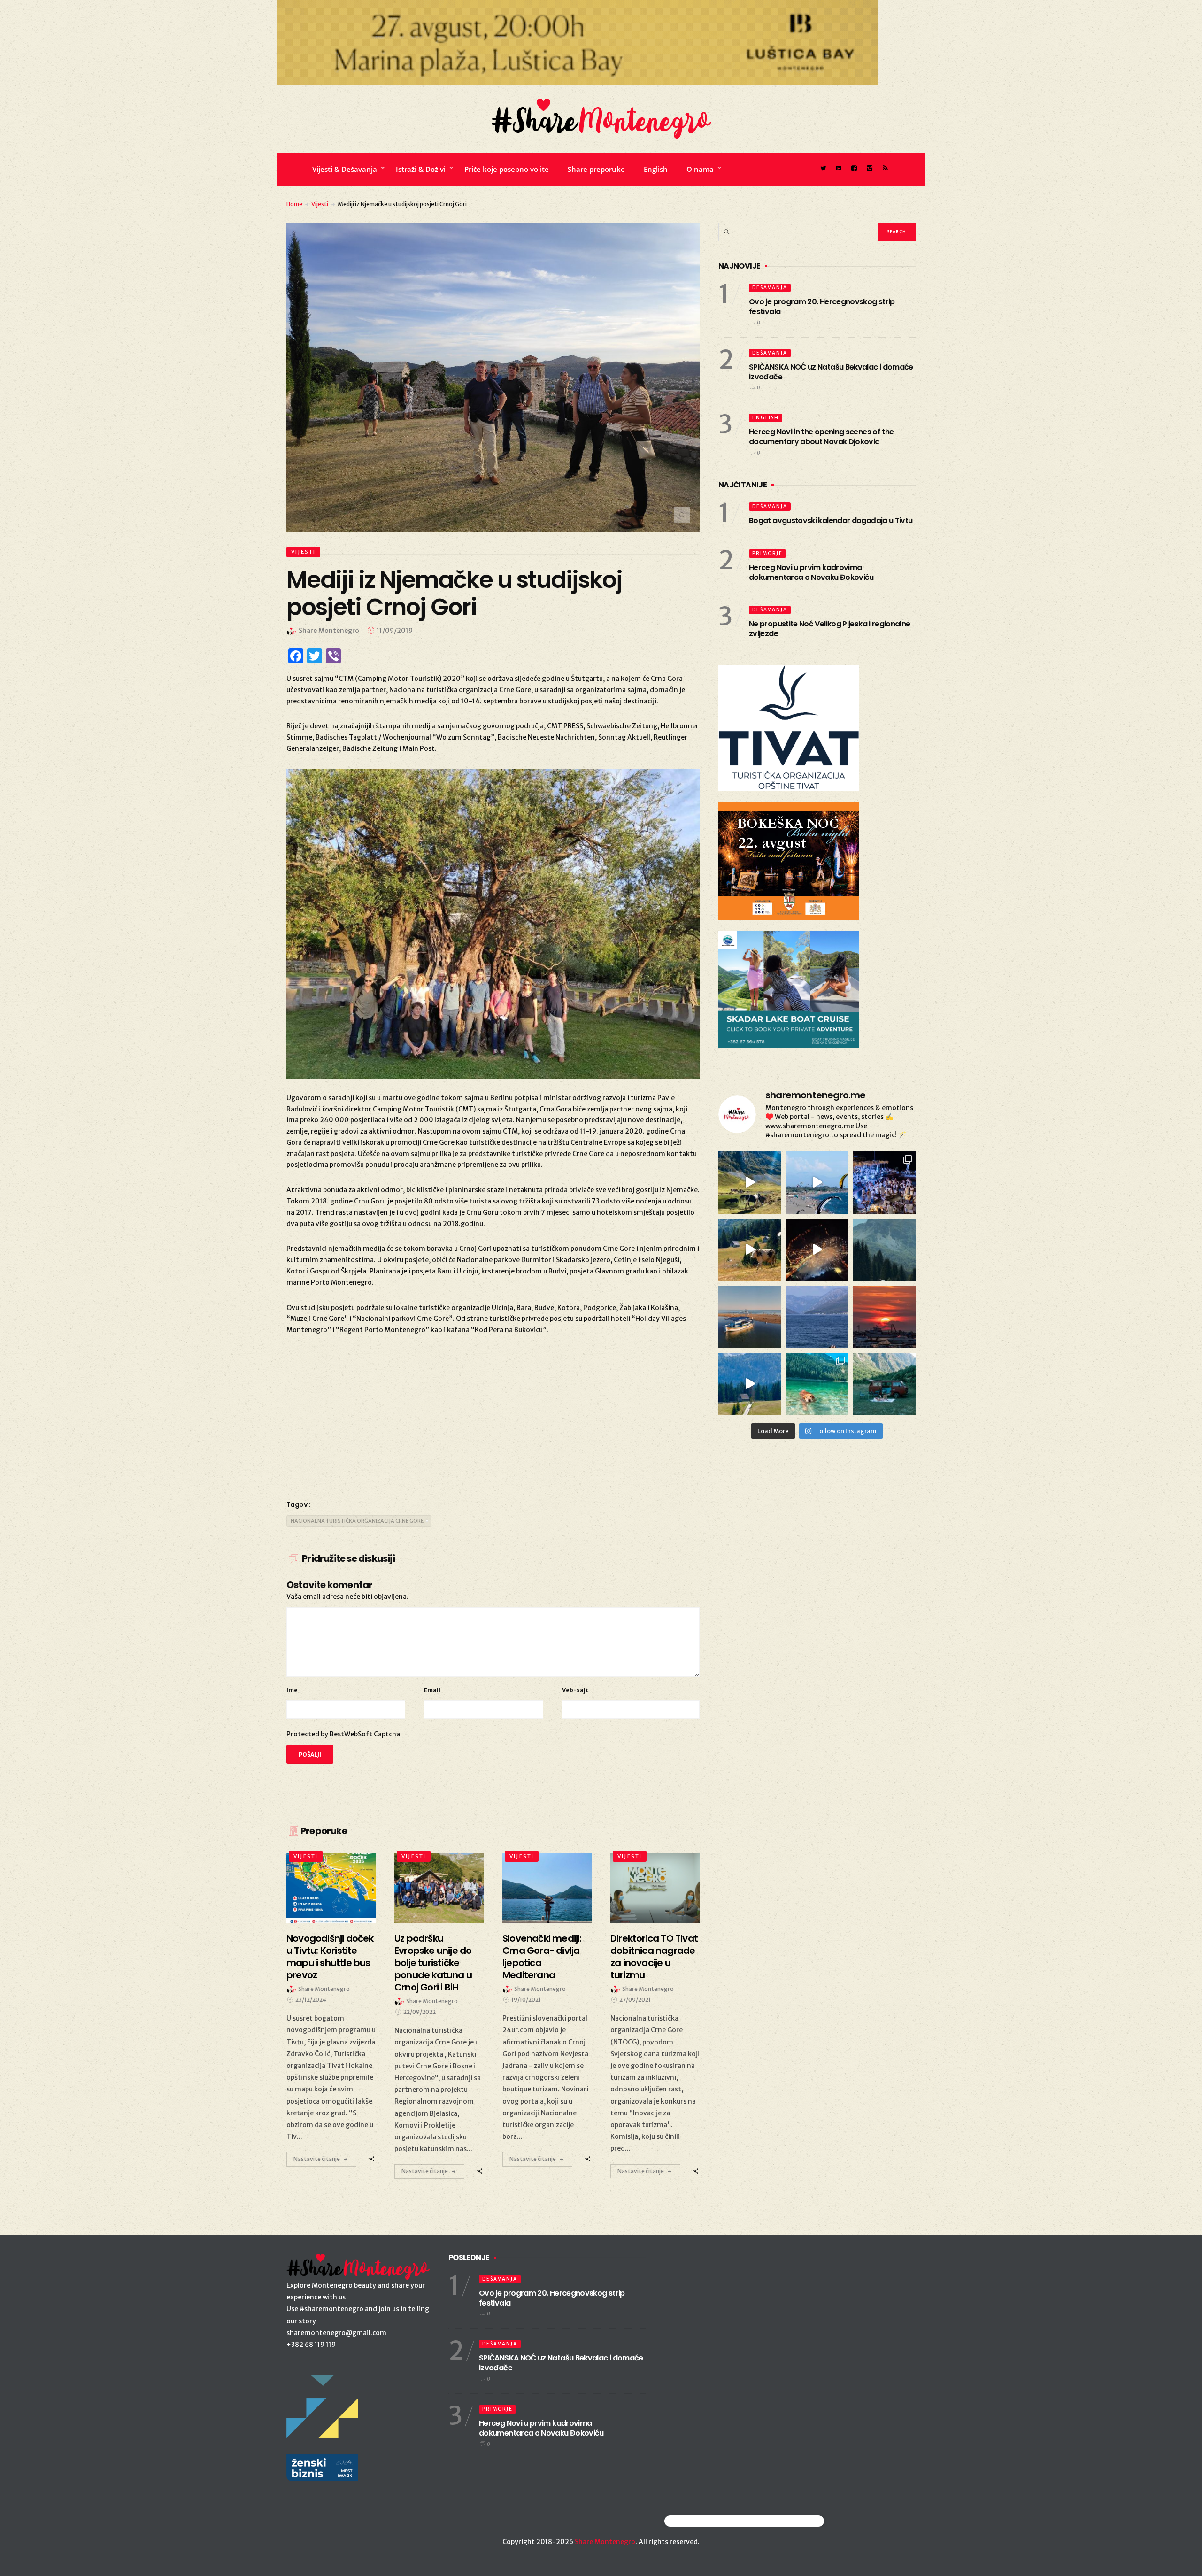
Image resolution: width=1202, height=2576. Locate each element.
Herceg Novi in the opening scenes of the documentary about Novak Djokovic (821, 437)
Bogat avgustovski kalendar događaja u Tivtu (831, 521)
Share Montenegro (605, 2542)
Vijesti (320, 204)
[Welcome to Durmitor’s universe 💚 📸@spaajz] (750, 1183)
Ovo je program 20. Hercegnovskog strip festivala (822, 307)
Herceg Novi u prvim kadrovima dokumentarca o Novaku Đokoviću (811, 572)
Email (432, 1690)
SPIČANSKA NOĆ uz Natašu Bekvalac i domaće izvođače (831, 372)
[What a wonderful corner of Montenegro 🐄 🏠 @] (750, 1250)
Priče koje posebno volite (507, 169)
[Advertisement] (493, 1416)
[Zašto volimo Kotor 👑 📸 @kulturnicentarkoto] (817, 1250)
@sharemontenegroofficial (705, 2521)
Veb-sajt (575, 1690)
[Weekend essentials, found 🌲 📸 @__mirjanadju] (884, 1250)
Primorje (767, 553)
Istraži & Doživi (421, 169)
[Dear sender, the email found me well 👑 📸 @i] (817, 1317)
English (656, 169)
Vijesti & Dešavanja (345, 169)
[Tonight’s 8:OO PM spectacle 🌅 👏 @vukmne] (884, 1317)
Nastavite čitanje (317, 2159)
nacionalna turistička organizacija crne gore (357, 1521)
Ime (292, 1690)
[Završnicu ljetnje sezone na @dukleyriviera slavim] (884, 1183)
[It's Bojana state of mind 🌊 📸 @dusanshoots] (750, 1317)
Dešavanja (770, 288)
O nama (700, 169)
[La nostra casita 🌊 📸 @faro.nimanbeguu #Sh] (817, 1183)
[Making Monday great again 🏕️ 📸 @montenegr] (884, 1384)
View (326, 1888)
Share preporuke (596, 169)
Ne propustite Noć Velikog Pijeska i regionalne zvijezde (830, 629)
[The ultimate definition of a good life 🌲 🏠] (750, 1384)
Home (294, 204)
